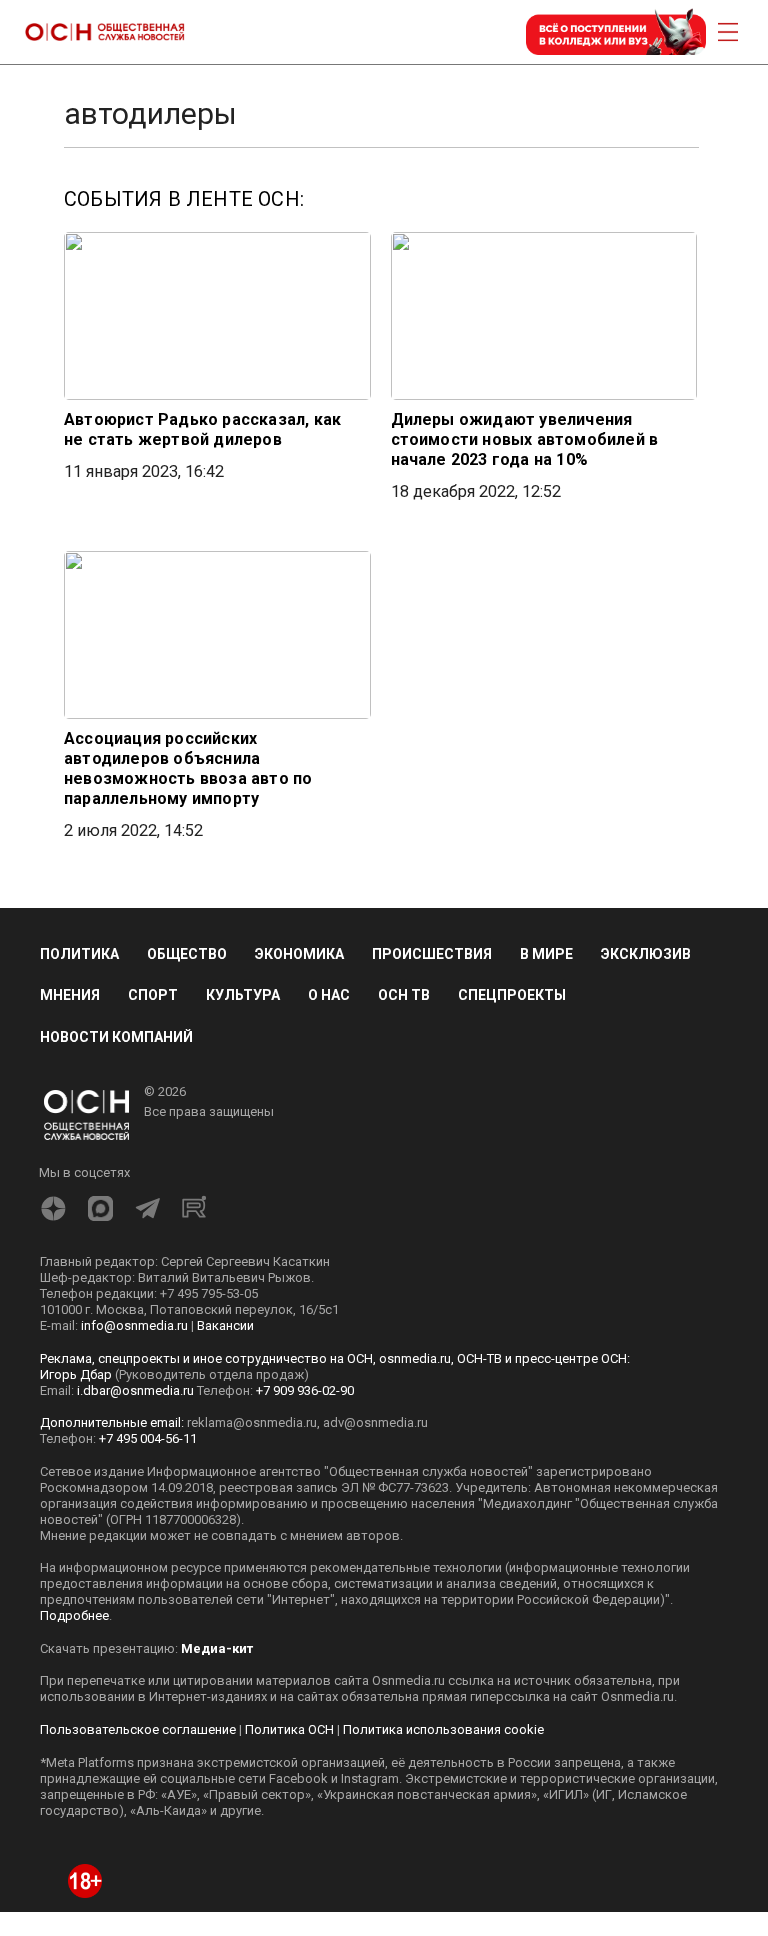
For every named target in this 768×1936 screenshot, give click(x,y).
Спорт (153, 995)
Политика (79, 954)
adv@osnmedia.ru (375, 1422)
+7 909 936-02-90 (305, 1390)
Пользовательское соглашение (138, 1729)
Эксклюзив (646, 954)
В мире (546, 954)
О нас (329, 995)
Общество (187, 954)
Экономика (299, 954)
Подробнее (74, 1615)
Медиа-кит (217, 1648)
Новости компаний (116, 1037)
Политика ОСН (289, 1729)
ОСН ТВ (404, 995)
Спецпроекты (512, 995)
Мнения (70, 995)
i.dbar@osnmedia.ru (135, 1390)
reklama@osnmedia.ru (252, 1422)
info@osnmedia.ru (134, 1325)
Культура (243, 995)
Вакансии (225, 1325)
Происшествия (432, 954)
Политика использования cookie (443, 1729)
